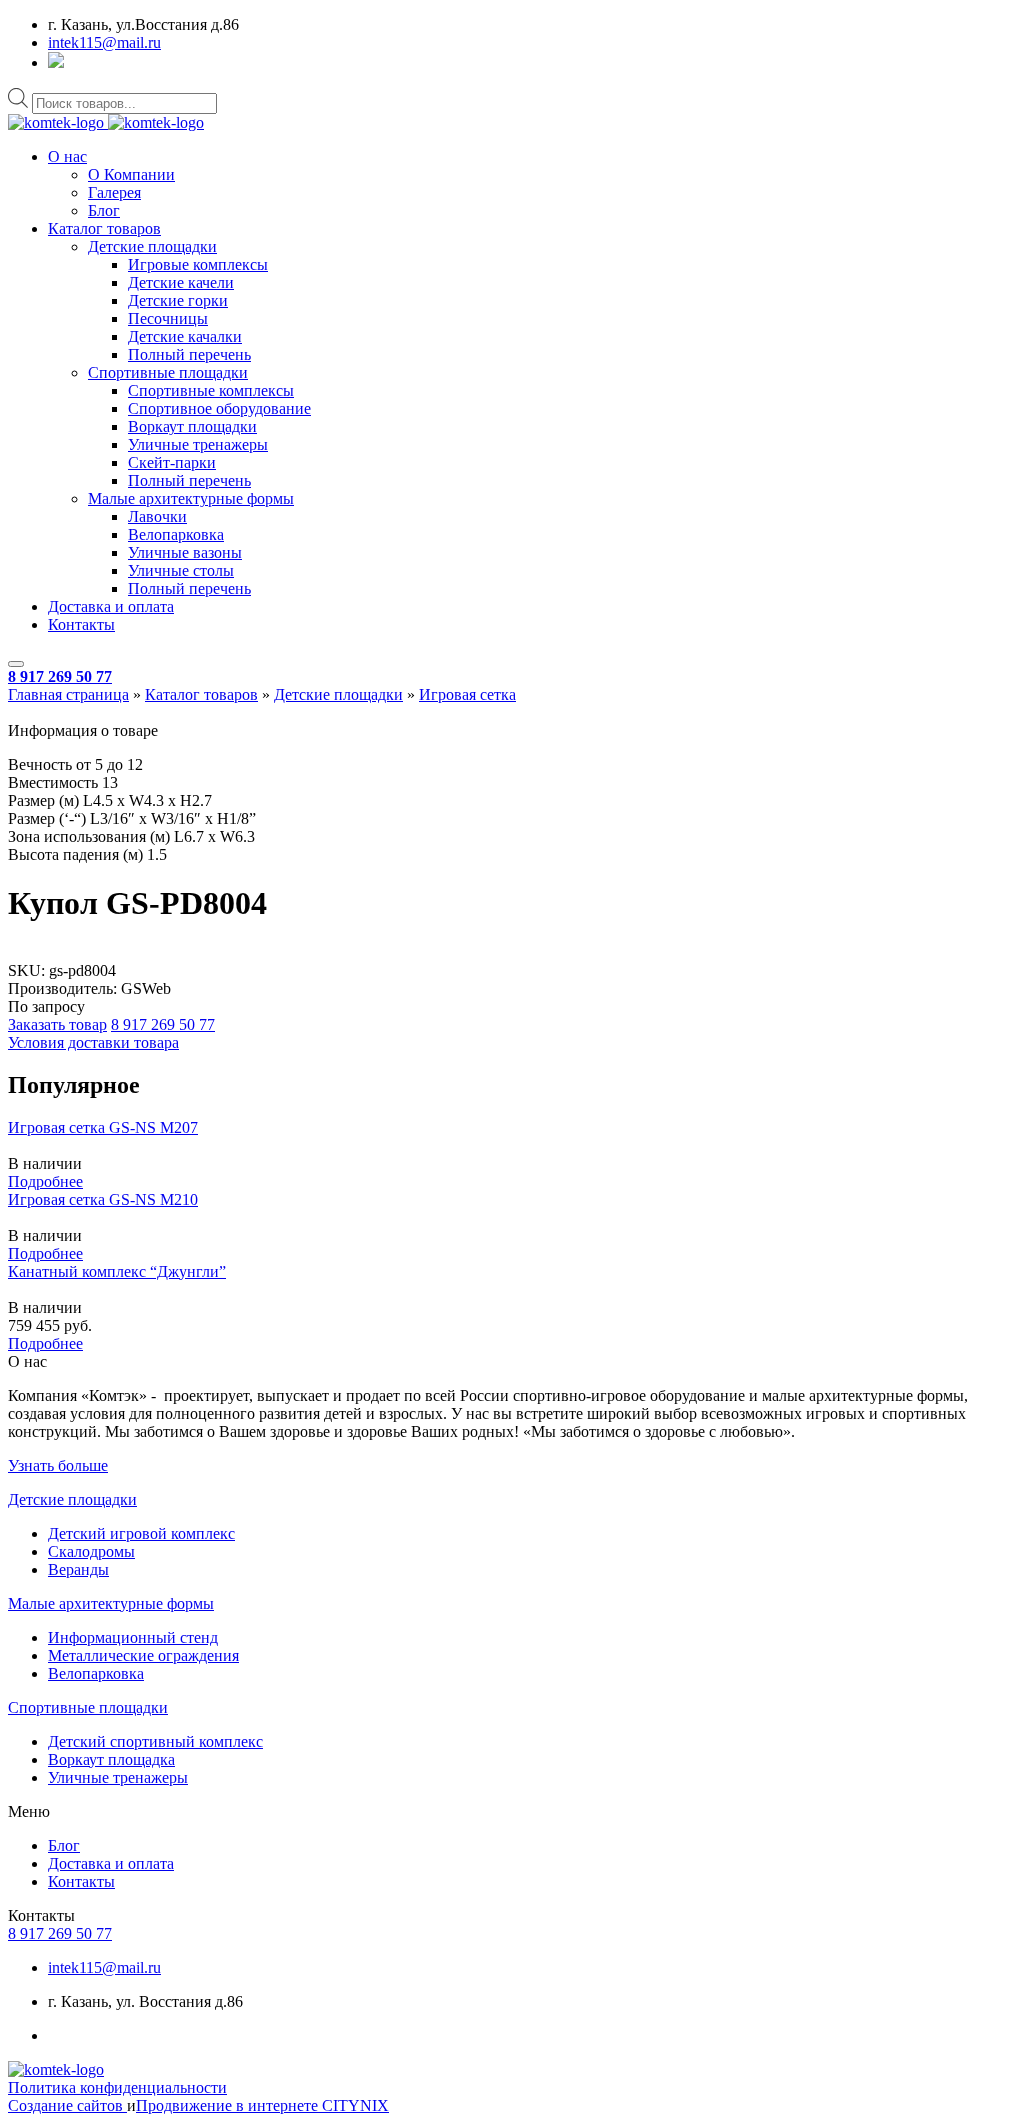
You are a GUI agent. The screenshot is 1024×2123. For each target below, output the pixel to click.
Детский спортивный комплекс (155, 1741)
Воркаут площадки (192, 426)
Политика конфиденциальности (117, 2087)
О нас (67, 156)
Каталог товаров (104, 228)
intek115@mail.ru (104, 42)
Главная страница (68, 694)
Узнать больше (58, 1465)
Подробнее (45, 1181)
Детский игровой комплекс (141, 1533)
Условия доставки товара (93, 1042)
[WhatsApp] (56, 62)
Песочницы (168, 318)
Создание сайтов (67, 2105)
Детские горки (178, 300)
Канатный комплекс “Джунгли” (117, 1271)
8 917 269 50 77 (60, 676)
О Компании (131, 174)
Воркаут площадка (111, 1759)
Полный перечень (189, 354)
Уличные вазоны (185, 552)
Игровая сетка (467, 694)
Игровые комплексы (198, 264)
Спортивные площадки (168, 372)
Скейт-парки (172, 462)
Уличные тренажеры (198, 444)
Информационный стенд (133, 1637)
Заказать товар (57, 1024)
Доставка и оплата (111, 606)
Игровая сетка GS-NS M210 (103, 1199)
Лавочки (157, 516)
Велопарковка (176, 534)
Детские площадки (152, 246)
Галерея (114, 192)
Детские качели (181, 282)
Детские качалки (185, 336)
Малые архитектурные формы (191, 498)
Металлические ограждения (143, 1655)
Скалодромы (91, 1551)
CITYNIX (355, 2105)
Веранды (78, 1569)
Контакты (81, 624)
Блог (104, 210)
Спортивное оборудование (219, 408)
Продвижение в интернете (229, 2105)
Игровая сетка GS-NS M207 (103, 1127)
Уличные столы (181, 570)
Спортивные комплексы (211, 390)
